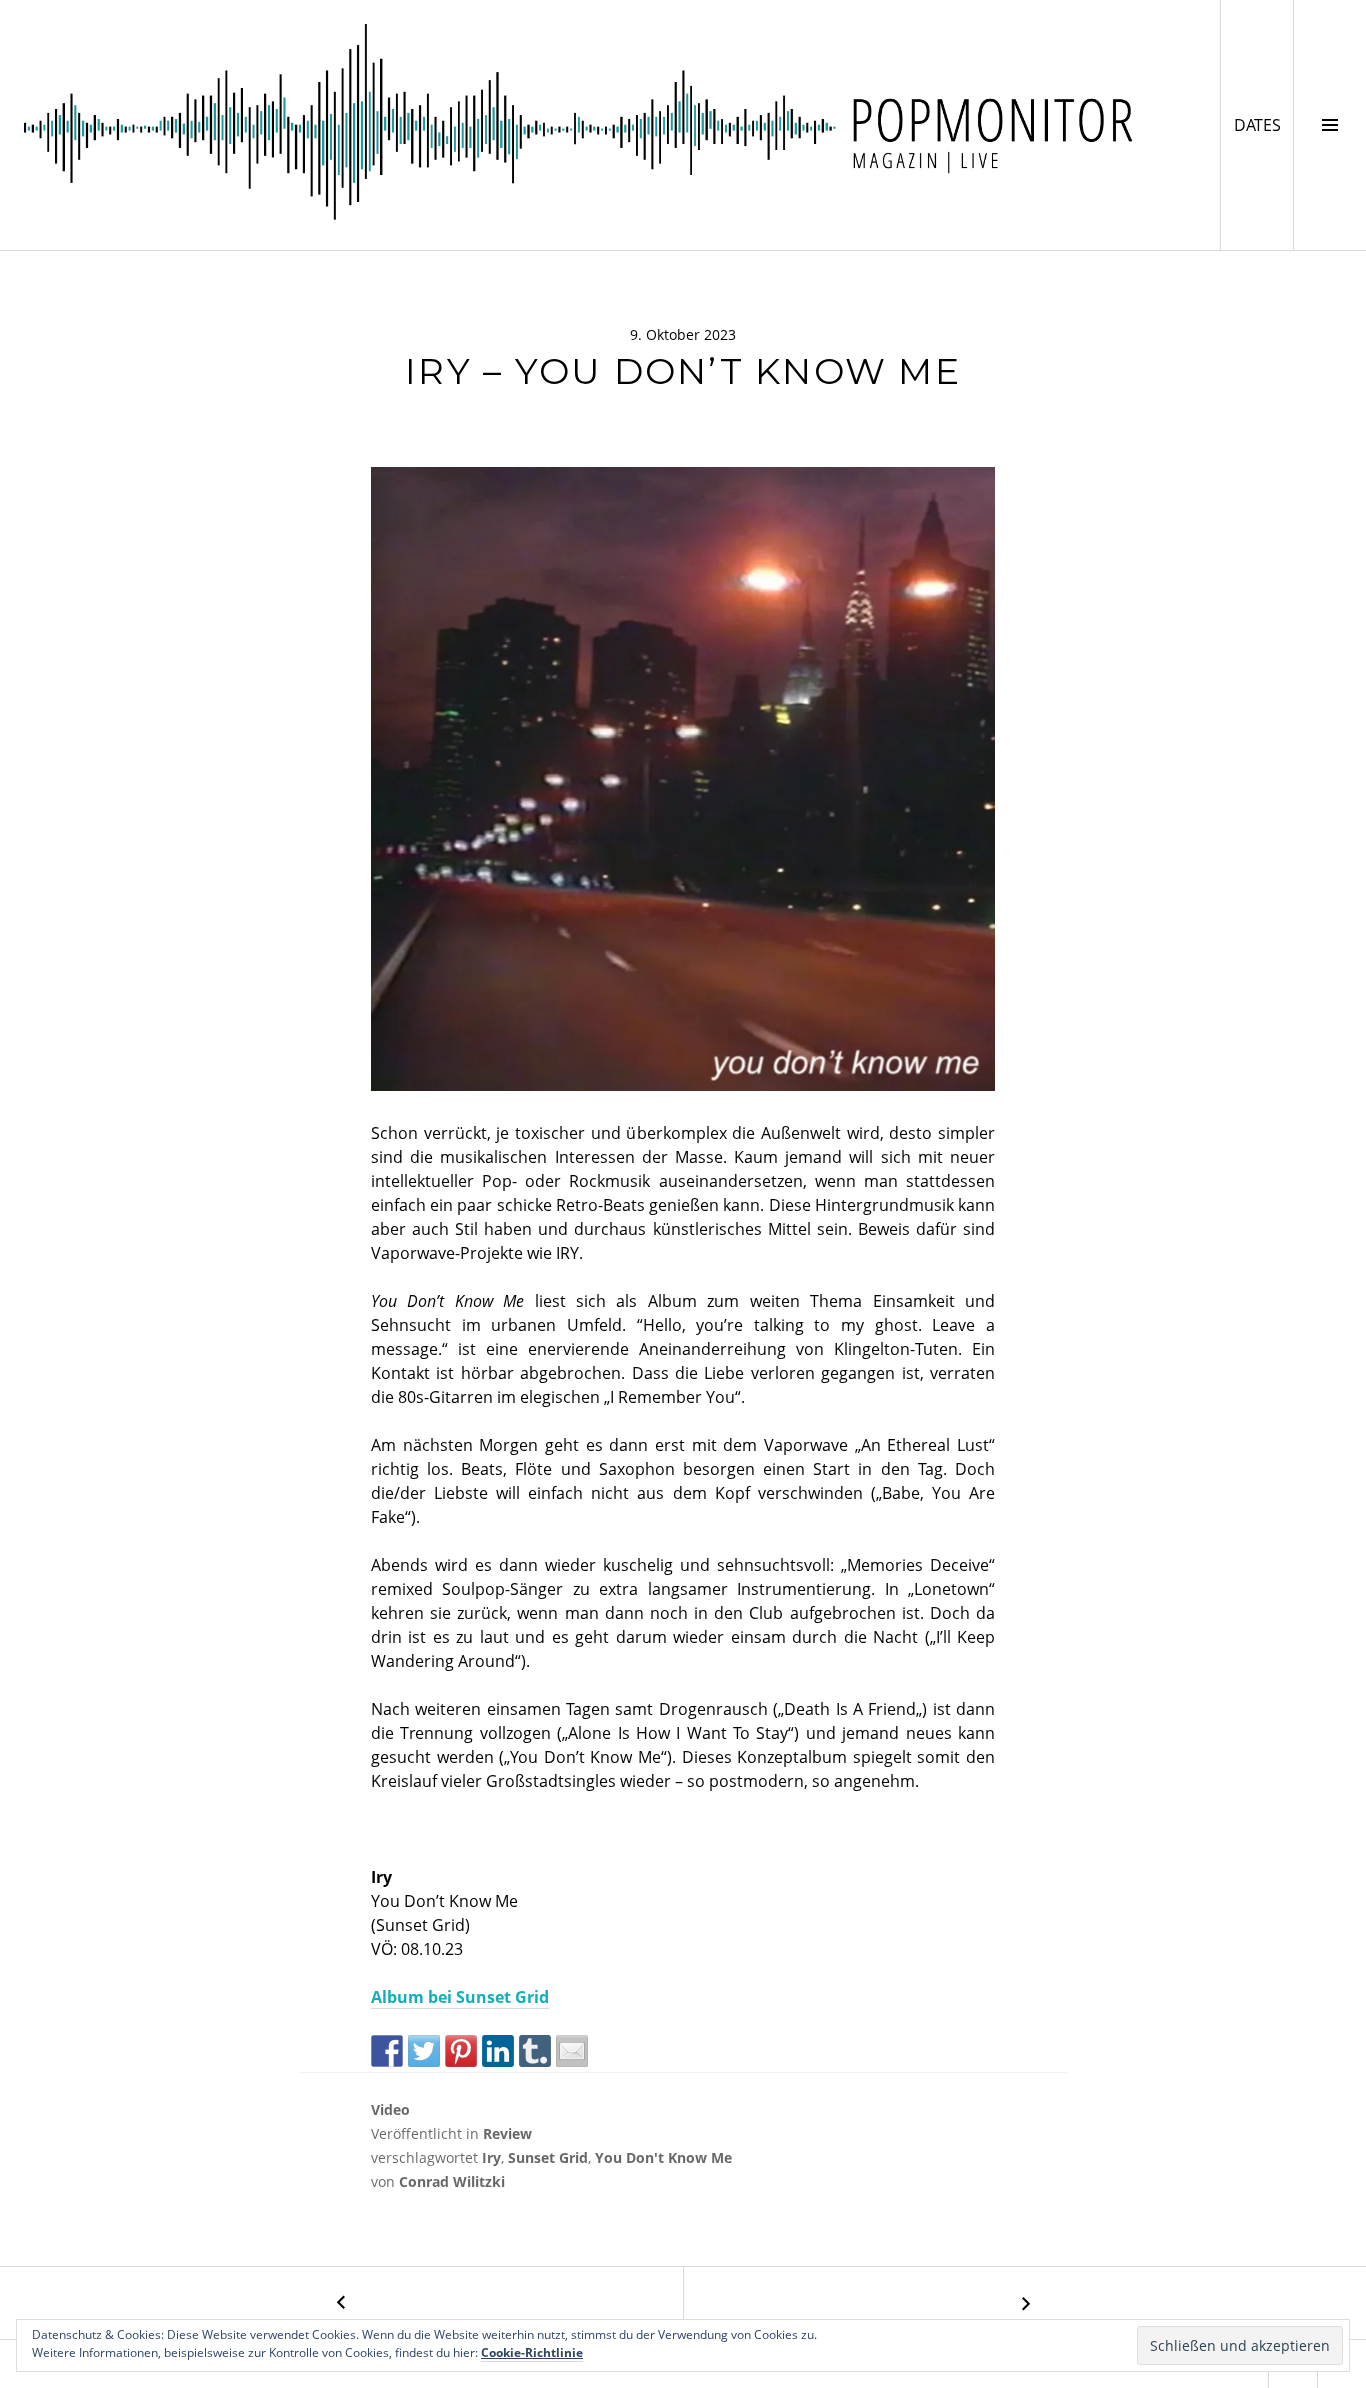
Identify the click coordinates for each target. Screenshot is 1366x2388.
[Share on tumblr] (535, 2051)
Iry (491, 2157)
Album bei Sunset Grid (460, 1997)
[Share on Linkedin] (498, 2051)
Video (390, 2109)
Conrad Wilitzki (452, 2181)
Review (507, 2133)
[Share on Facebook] (387, 2051)
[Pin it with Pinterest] (461, 2051)
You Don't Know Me (663, 2157)
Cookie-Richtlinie (532, 2352)
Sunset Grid (548, 2157)
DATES (1263, 124)
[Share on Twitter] (424, 2051)
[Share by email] (572, 2051)
